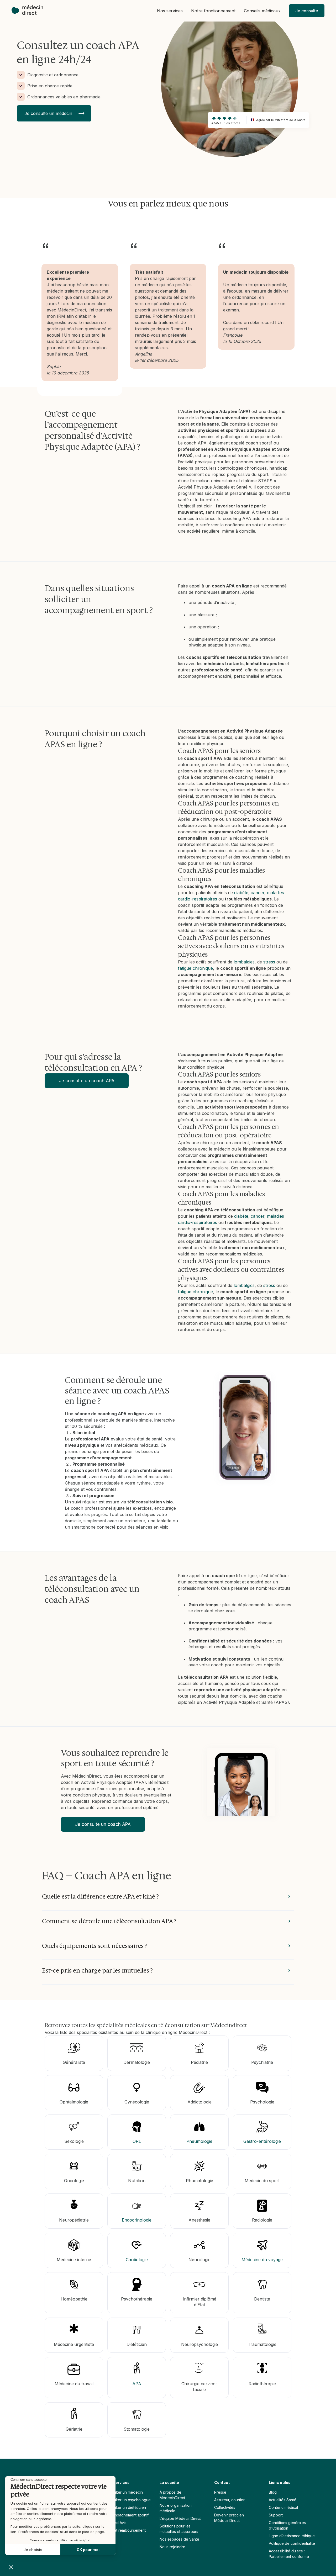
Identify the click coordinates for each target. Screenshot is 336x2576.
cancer (258, 893)
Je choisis (33, 2550)
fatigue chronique (195, 968)
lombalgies (244, 962)
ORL (137, 2141)
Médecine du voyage (262, 2260)
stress (269, 962)
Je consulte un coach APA (87, 1081)
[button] (170, 11)
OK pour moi (88, 2550)
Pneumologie (199, 2141)
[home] (30, 11)
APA (137, 2384)
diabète (241, 893)
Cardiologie (137, 2260)
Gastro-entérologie (262, 2141)
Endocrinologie (137, 2220)
